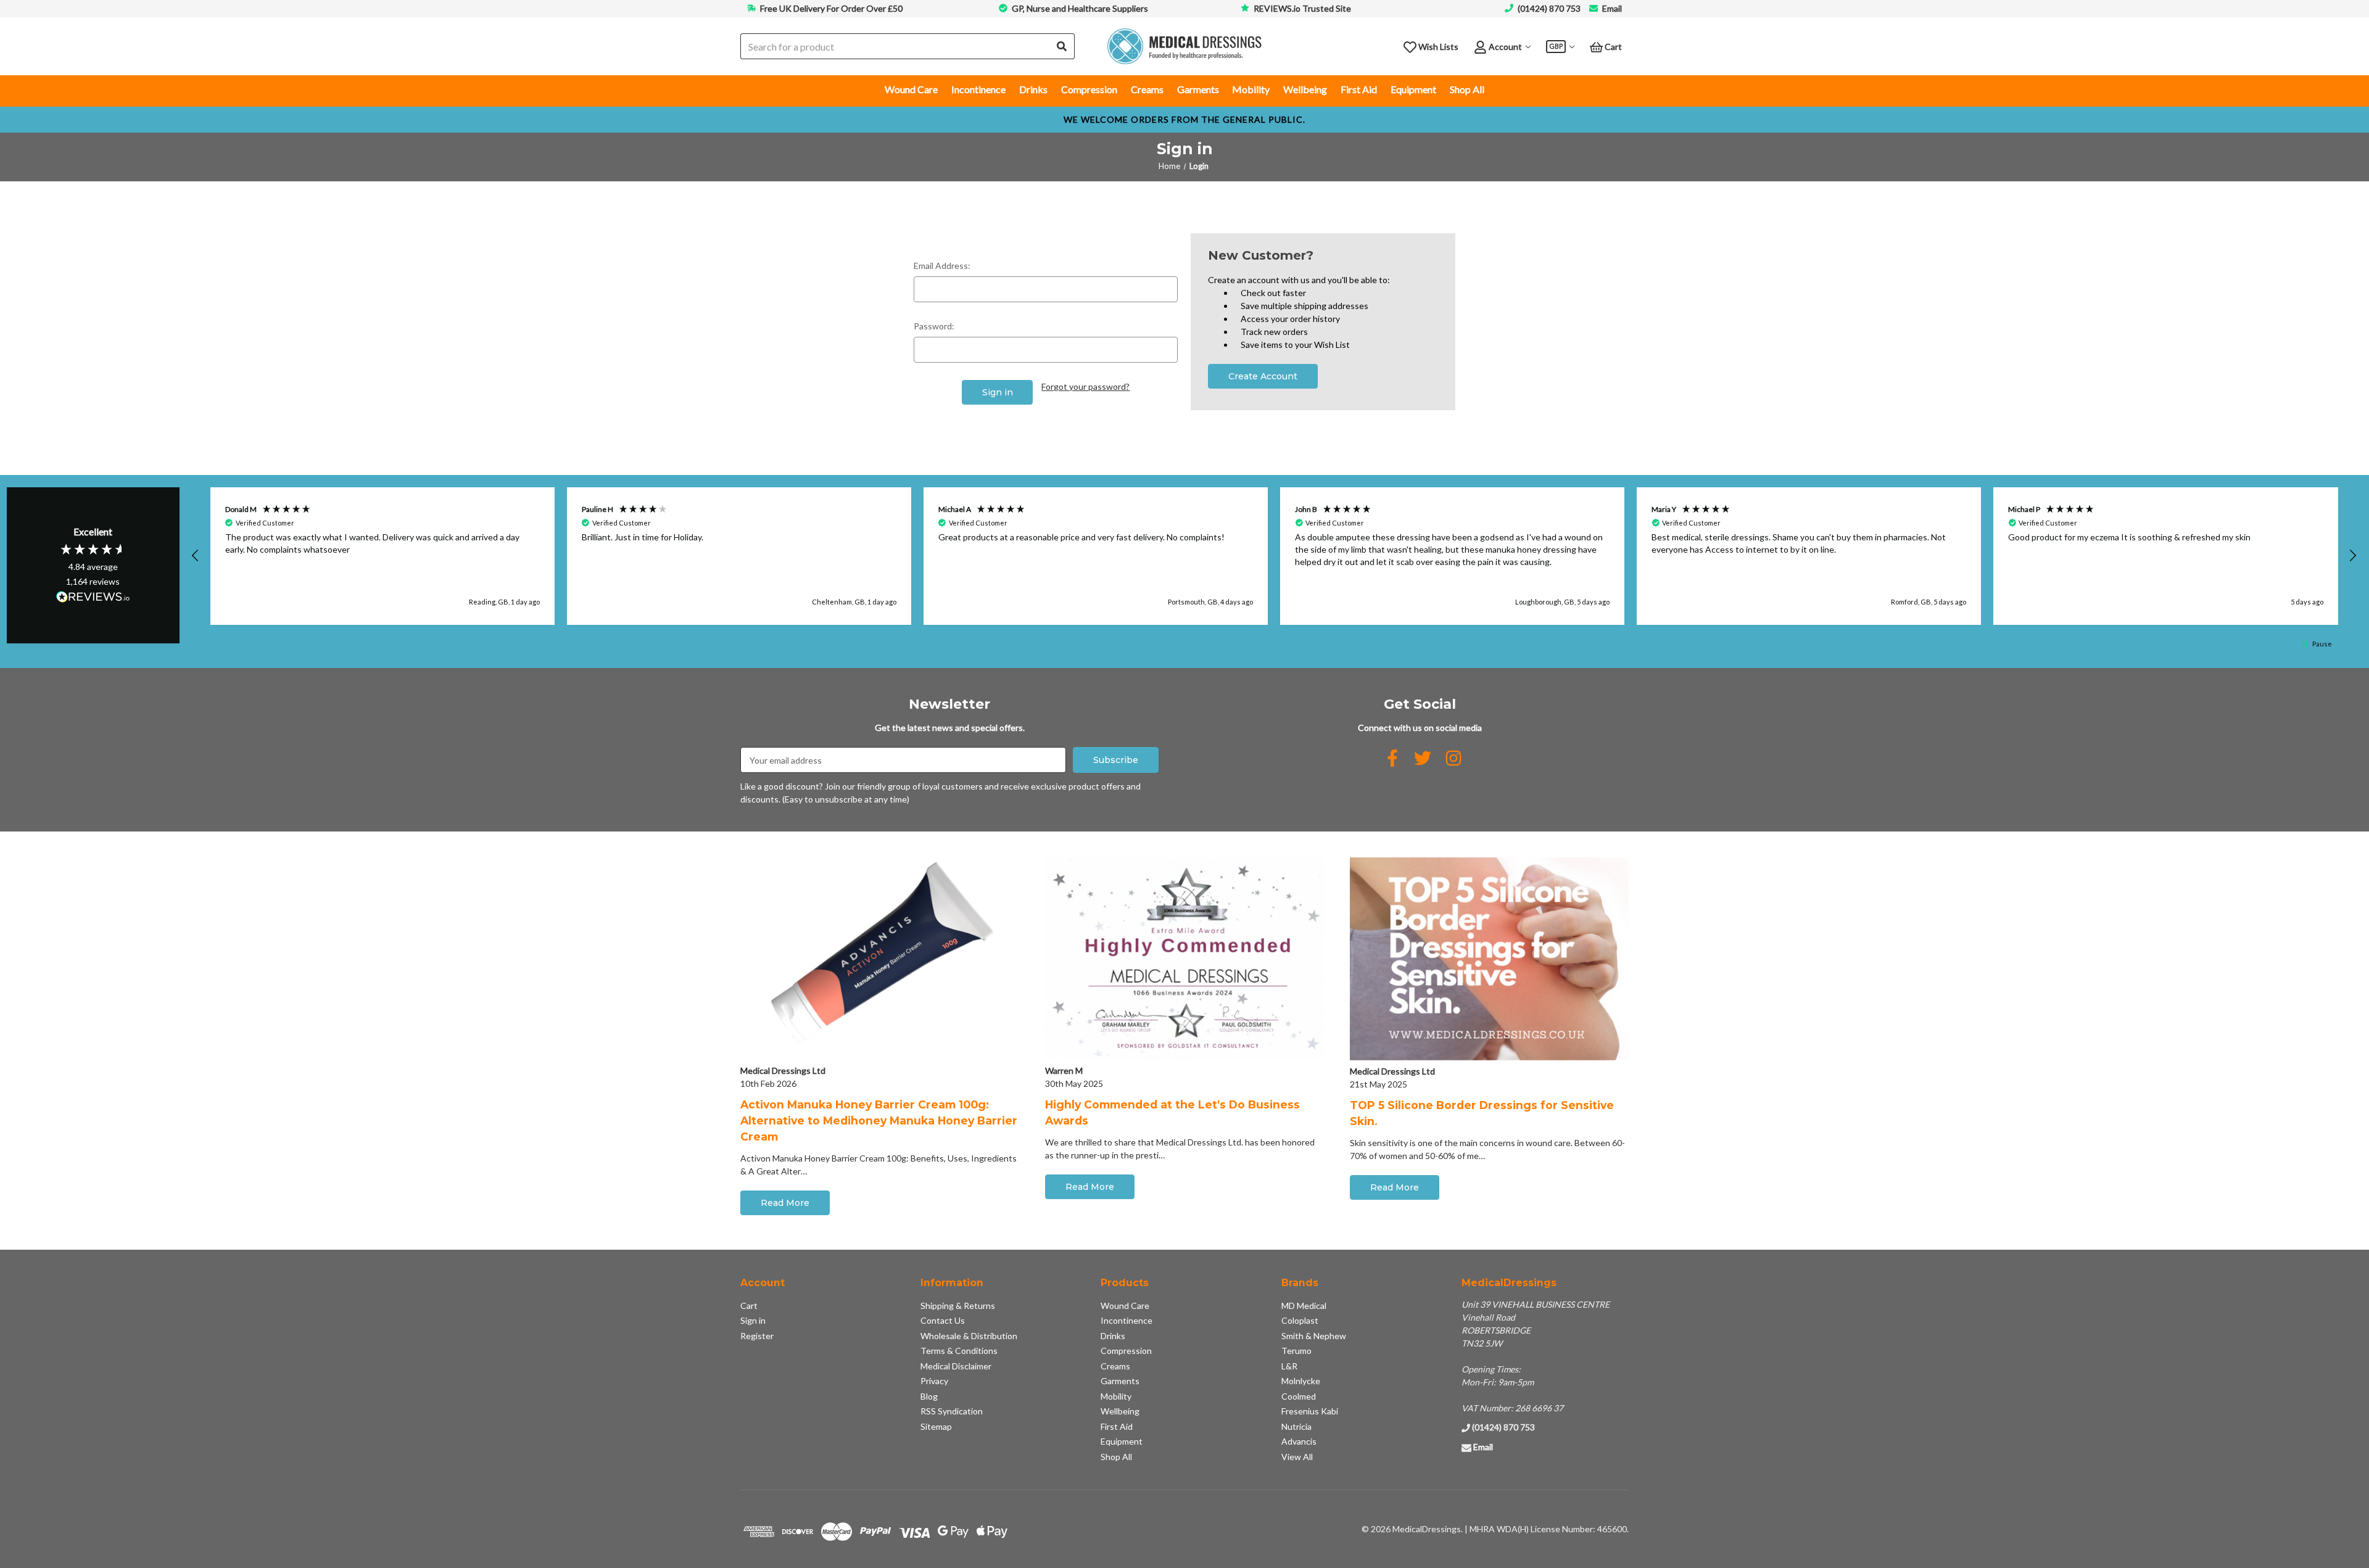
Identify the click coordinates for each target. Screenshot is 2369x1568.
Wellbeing (1305, 89)
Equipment (1413, 89)
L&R (1289, 1366)
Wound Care (911, 89)
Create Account (1263, 376)
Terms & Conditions (959, 1351)
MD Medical (1304, 1306)
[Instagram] (1453, 758)
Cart (749, 1306)
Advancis (1299, 1441)
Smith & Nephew (1314, 1336)
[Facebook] (1392, 758)
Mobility (1251, 89)
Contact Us (943, 1320)
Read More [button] (785, 1203)
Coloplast (1300, 1320)
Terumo (1296, 1351)
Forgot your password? (1085, 386)
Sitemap (936, 1426)
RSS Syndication (952, 1411)
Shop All (1467, 89)
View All (1297, 1457)
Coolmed (1299, 1396)
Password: (934, 326)
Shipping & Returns (958, 1306)
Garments (1198, 89)
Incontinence (978, 89)
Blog (929, 1396)
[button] (196, 556)
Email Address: (942, 266)
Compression (1089, 89)
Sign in (753, 1320)
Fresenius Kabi (1310, 1411)
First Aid (1359, 89)
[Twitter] (1423, 758)
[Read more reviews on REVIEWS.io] (93, 598)
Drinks (1033, 89)
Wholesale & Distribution (969, 1336)
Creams (1147, 89)
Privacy (934, 1381)
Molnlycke (1301, 1381)
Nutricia (1296, 1426)
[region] (1274, 556)
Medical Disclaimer (956, 1366)
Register (757, 1336)
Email (1612, 8)
